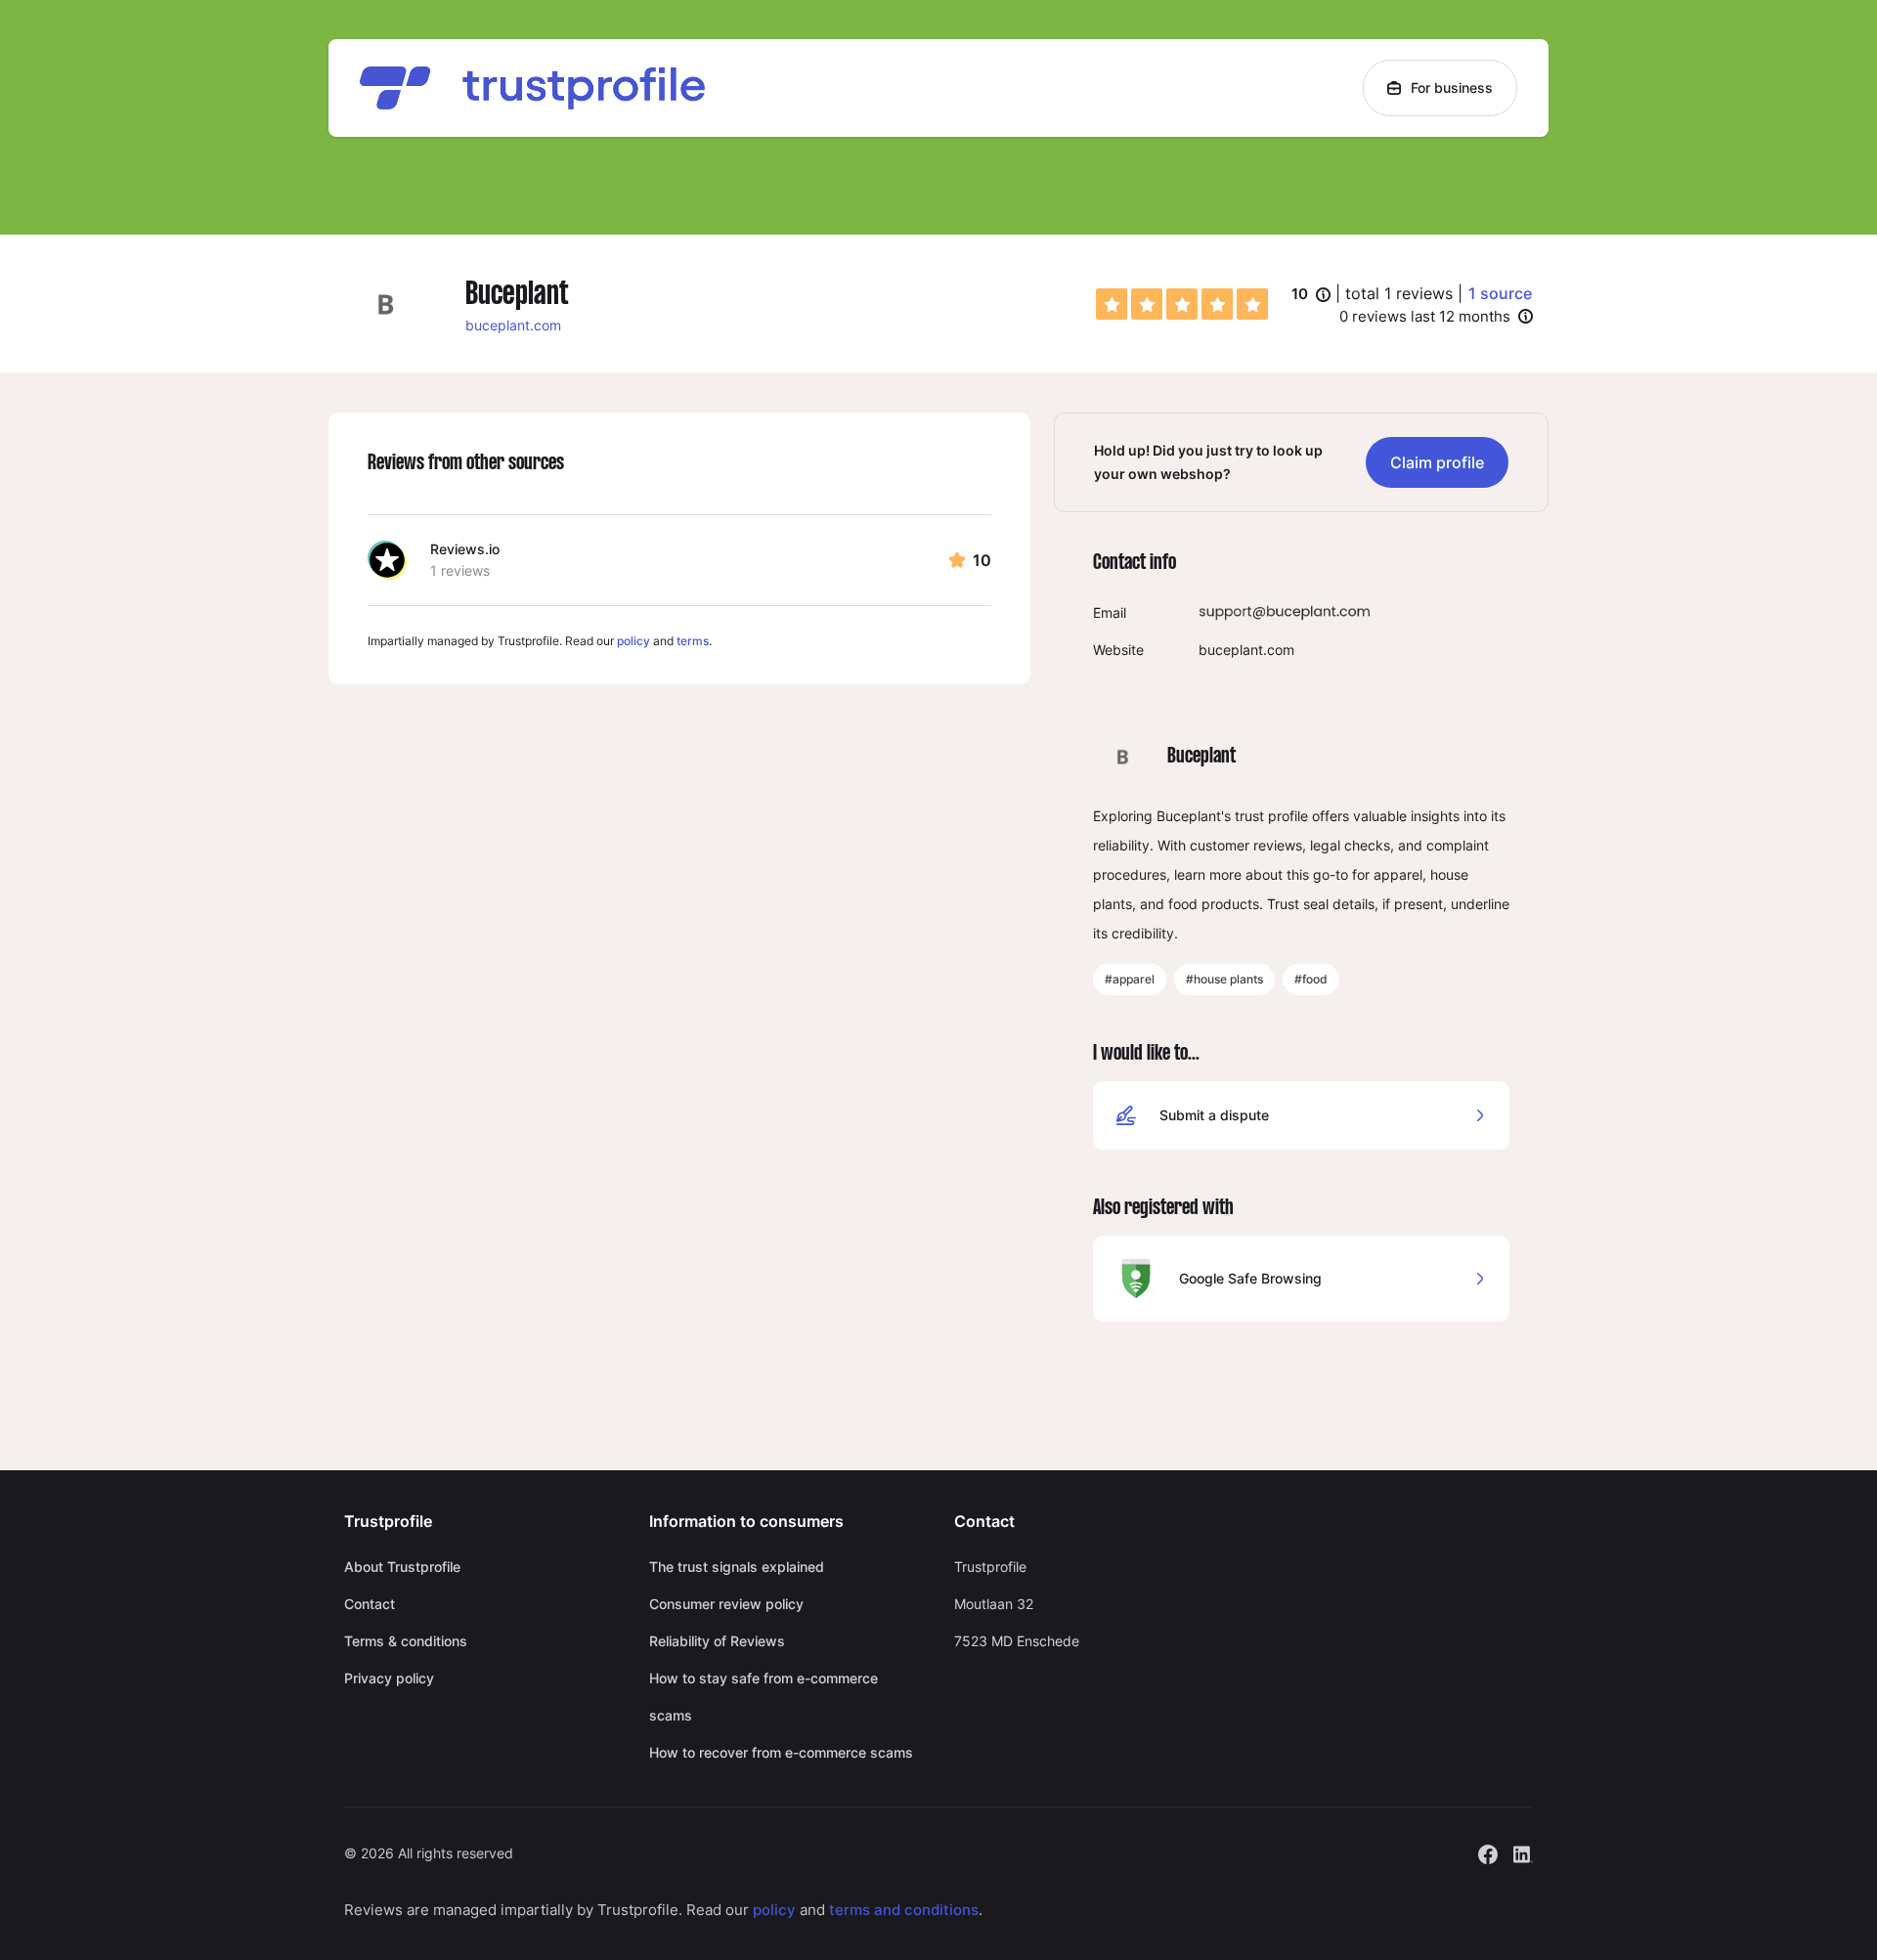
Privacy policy (389, 1678)
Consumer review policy (726, 1604)
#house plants (1224, 979)
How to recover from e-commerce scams (781, 1752)
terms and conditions (904, 1910)
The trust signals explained (737, 1567)
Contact (370, 1604)
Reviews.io (465, 549)
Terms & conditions (406, 1641)
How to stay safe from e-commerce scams (764, 1697)
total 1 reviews (1399, 293)
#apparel (1130, 979)
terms (693, 641)
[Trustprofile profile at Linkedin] (1523, 1852)
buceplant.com (513, 325)
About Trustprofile (402, 1567)
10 (1311, 295)
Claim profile (1437, 462)
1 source (1500, 293)
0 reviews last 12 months (1425, 316)
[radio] (1112, 304)
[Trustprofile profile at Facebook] (1488, 1852)
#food (1311, 979)
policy (633, 641)
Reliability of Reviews (717, 1641)
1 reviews (460, 570)
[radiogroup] (1182, 304)
